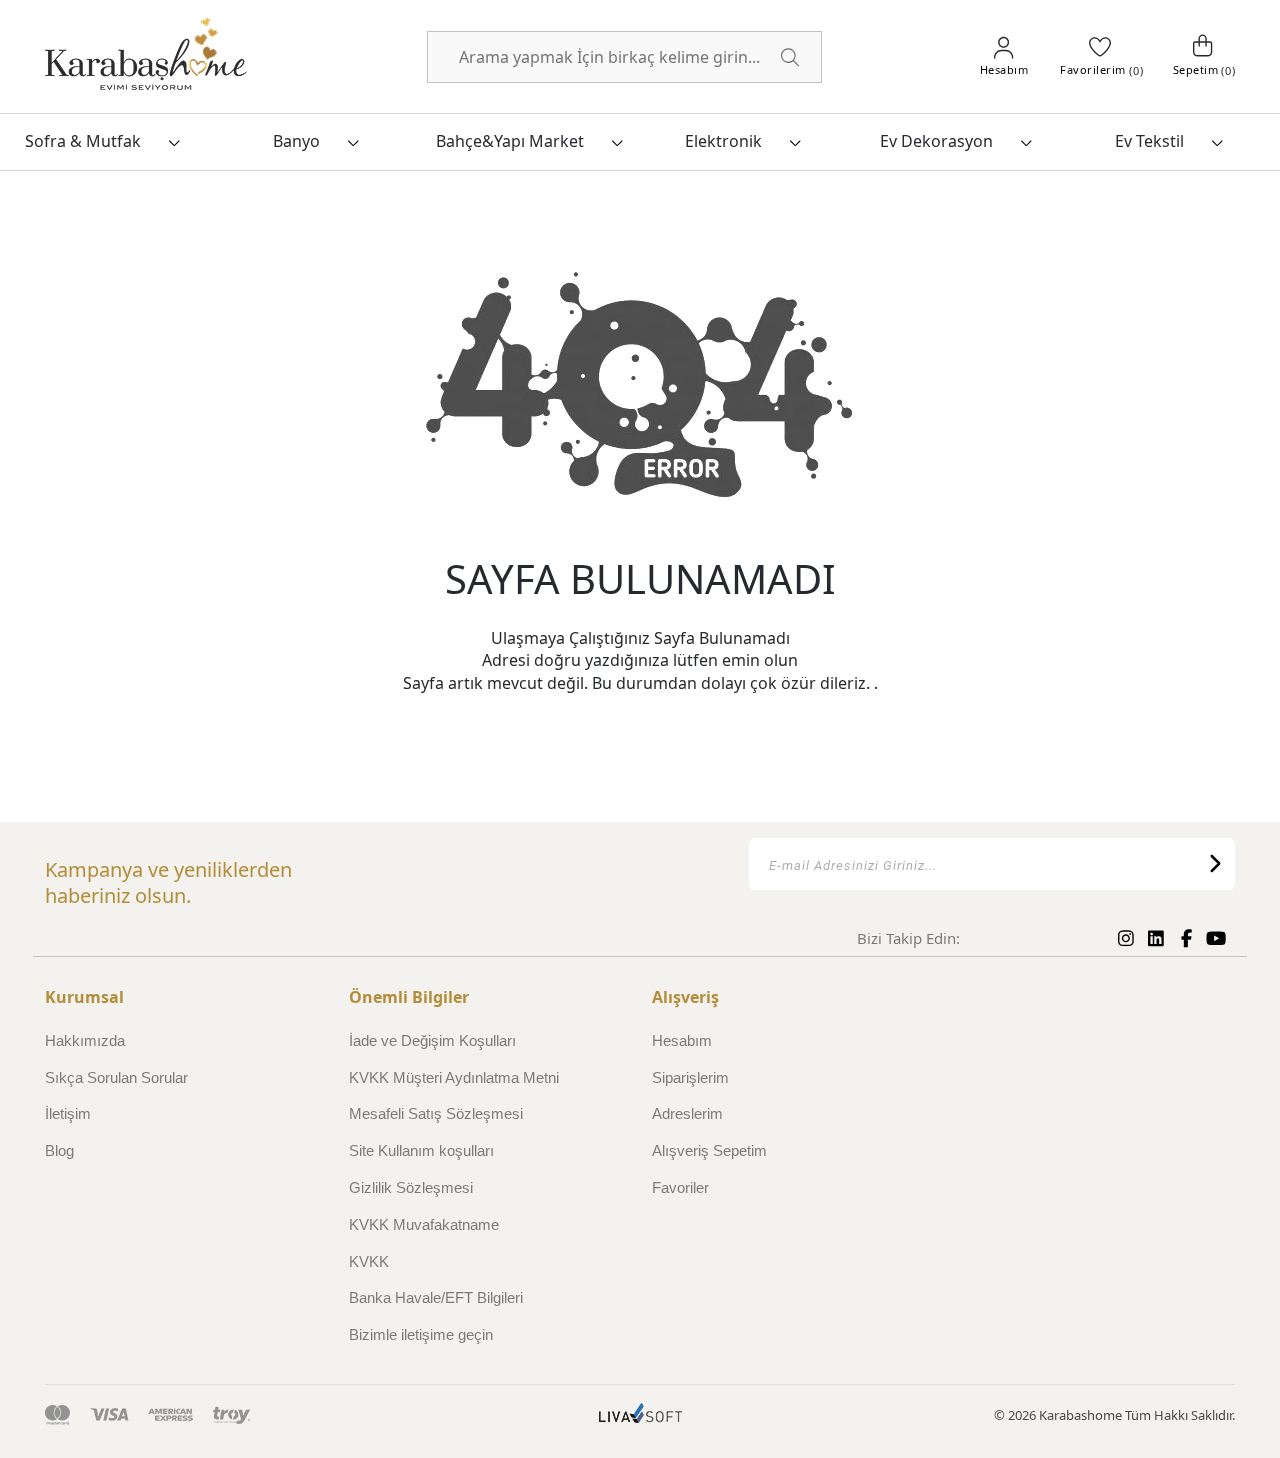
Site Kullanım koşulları (421, 1150)
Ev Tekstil (1149, 141)
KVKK (369, 1261)
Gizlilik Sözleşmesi (411, 1187)
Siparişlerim (690, 1077)
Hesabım (682, 1040)
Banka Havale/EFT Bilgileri (436, 1297)
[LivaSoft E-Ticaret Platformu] (640, 1415)
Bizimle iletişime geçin (421, 1334)
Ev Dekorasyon (936, 141)
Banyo (296, 141)
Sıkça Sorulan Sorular (116, 1077)
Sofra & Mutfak (83, 141)
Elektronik (723, 141)
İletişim (68, 1113)
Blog (59, 1150)
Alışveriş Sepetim (709, 1150)
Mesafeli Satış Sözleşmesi (436, 1113)
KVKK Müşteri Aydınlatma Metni (454, 1077)
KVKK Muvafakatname (424, 1224)
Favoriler (680, 1187)
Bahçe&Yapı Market (510, 141)
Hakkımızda (85, 1040)
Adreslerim (687, 1113)
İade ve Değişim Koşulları (432, 1040)
